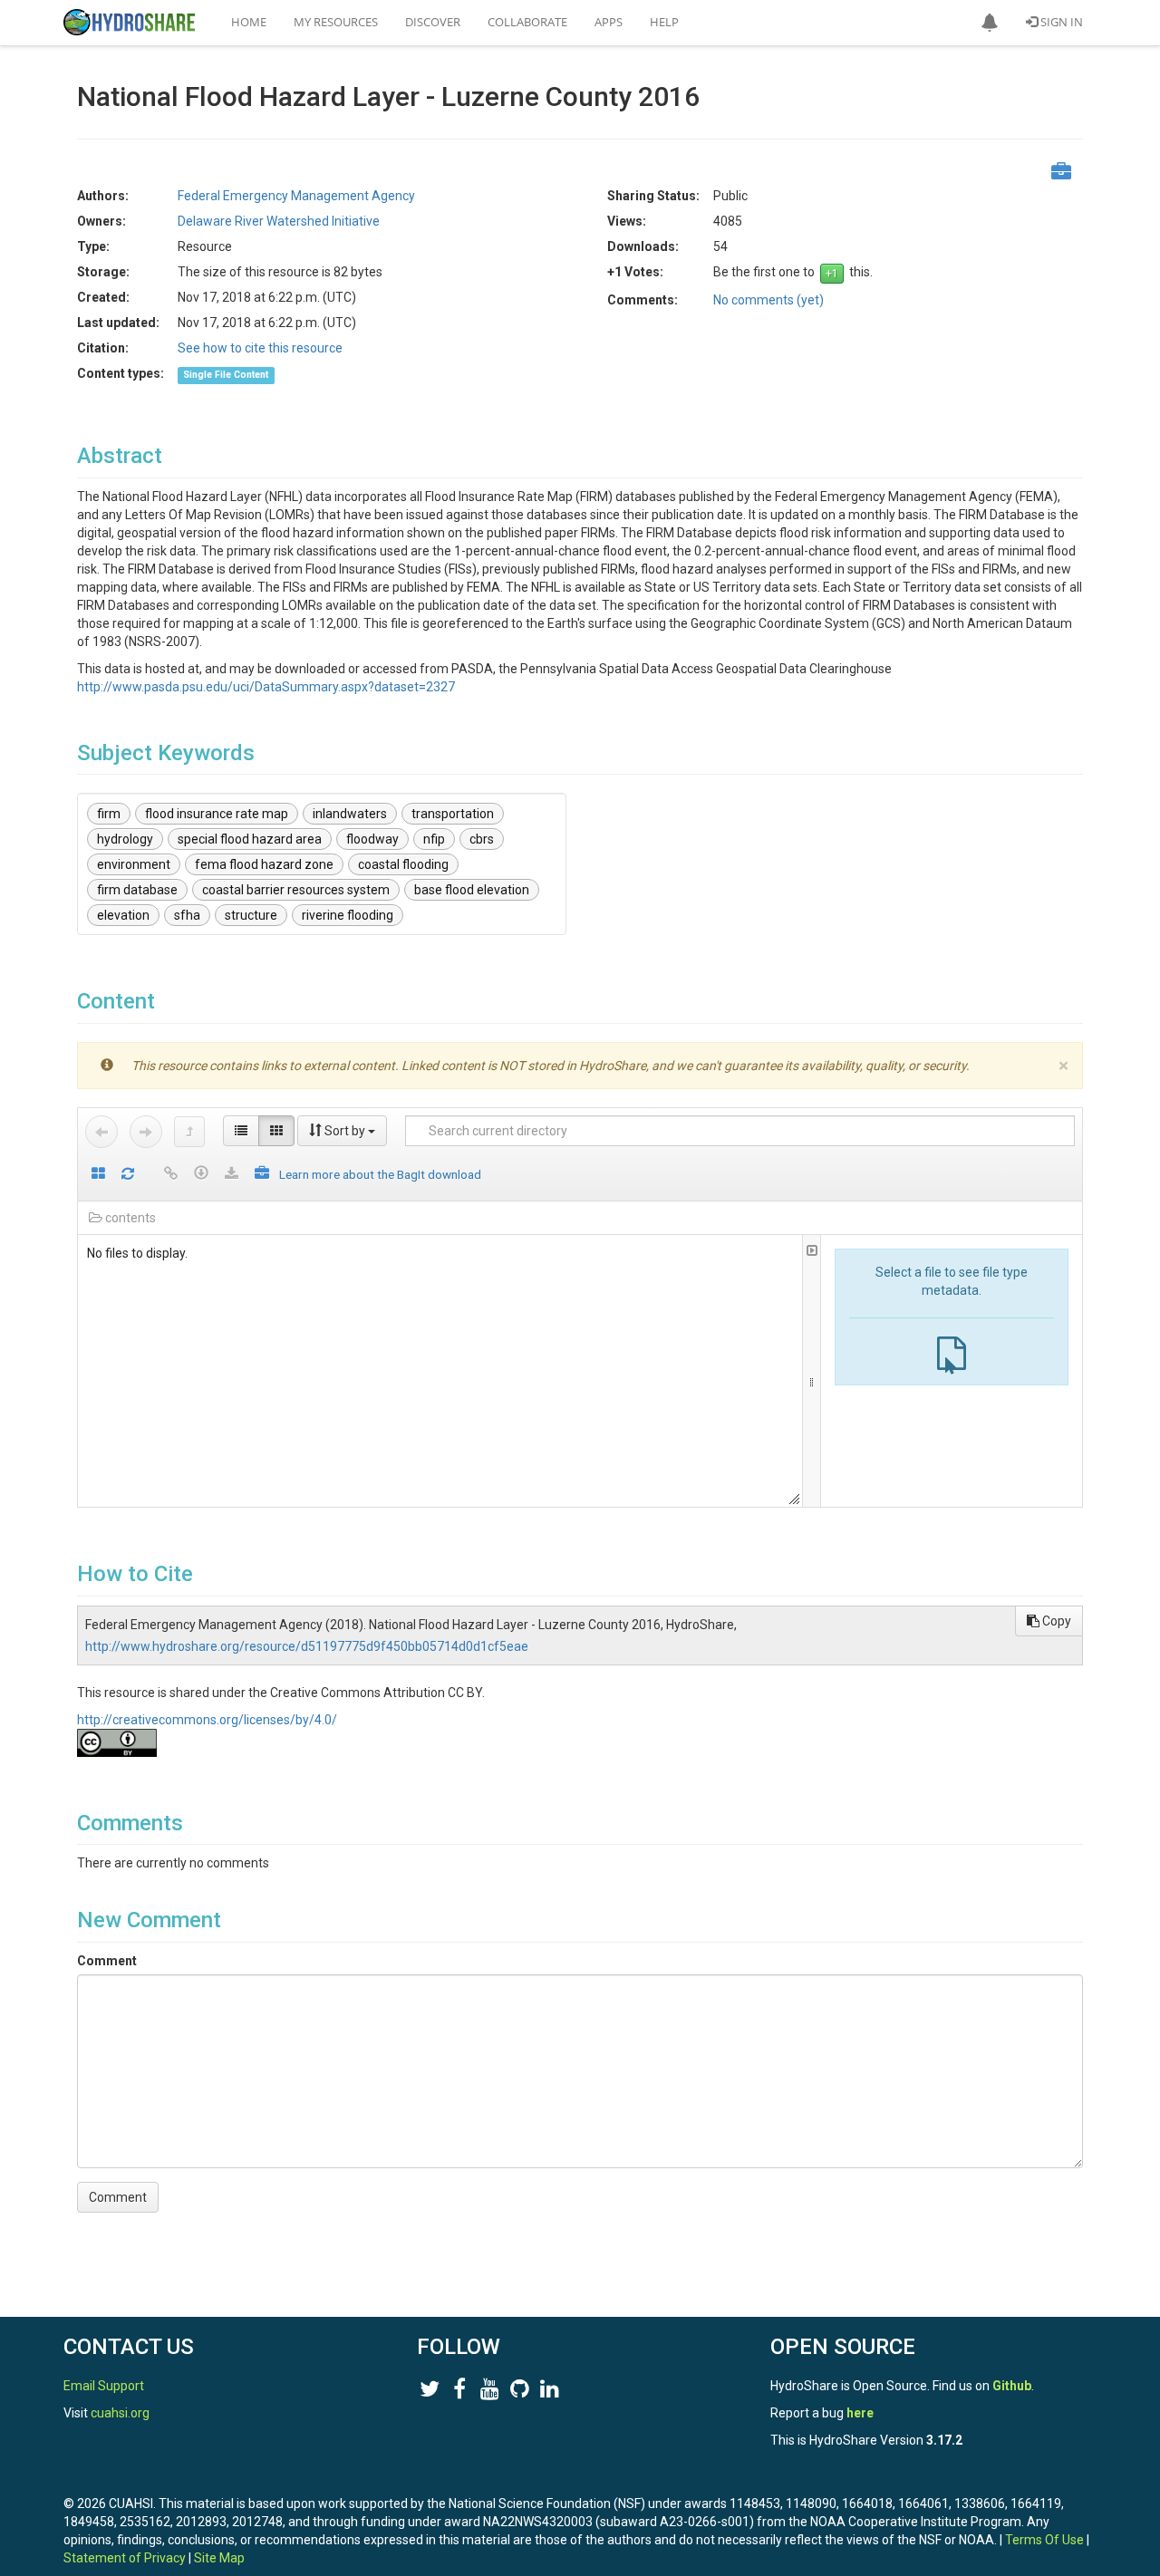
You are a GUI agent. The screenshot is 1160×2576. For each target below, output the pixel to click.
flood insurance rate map (217, 814)
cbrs (482, 839)
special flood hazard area (250, 839)
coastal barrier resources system (296, 890)
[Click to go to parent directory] (189, 1132)
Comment (107, 1961)
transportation (453, 814)
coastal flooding (403, 864)
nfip (434, 839)
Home (249, 22)
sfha (187, 915)
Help (664, 22)
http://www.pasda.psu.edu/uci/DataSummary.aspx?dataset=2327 (266, 687)
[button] (990, 23)
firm (109, 814)
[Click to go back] (101, 1132)
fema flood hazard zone (264, 864)
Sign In (1060, 22)
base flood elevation (472, 890)
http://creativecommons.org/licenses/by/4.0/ (207, 1720)
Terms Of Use (1044, 2540)
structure (251, 915)
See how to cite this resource (260, 348)
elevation (123, 915)
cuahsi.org (120, 2413)
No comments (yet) (768, 300)
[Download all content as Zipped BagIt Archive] (262, 1175)
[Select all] (98, 1175)
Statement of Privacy (125, 2558)
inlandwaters (350, 814)
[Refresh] (128, 1175)
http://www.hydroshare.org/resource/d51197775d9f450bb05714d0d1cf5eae (307, 1646)
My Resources (336, 22)
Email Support (104, 2386)
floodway (372, 839)
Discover (433, 22)
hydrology (125, 839)
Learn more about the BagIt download (380, 1174)
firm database (137, 890)
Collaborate (527, 22)
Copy (1055, 1621)
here (860, 2413)
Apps (609, 22)
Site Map (219, 2558)
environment (134, 864)
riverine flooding (348, 915)
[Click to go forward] (146, 1132)
